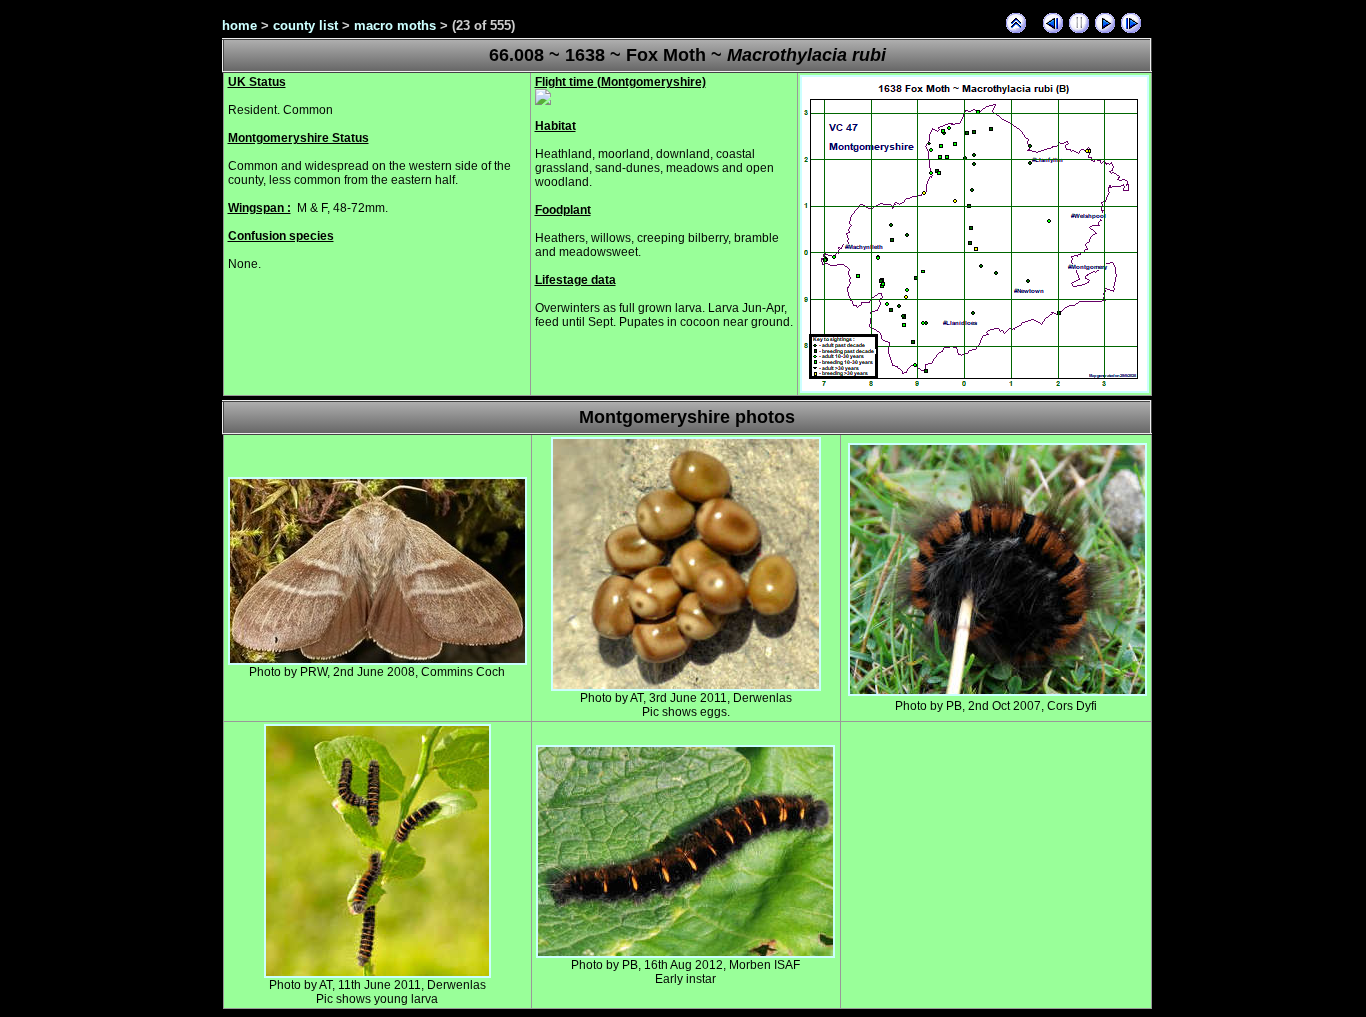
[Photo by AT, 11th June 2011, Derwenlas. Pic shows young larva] (377, 974)
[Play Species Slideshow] (1105, 23)
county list (305, 25)
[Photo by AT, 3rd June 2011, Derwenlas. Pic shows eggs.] (686, 687)
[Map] (974, 389)
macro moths (395, 25)
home (239, 25)
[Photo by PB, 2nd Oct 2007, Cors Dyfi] (997, 692)
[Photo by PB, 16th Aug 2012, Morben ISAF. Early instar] (685, 954)
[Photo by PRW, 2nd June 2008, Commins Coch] (377, 661)
